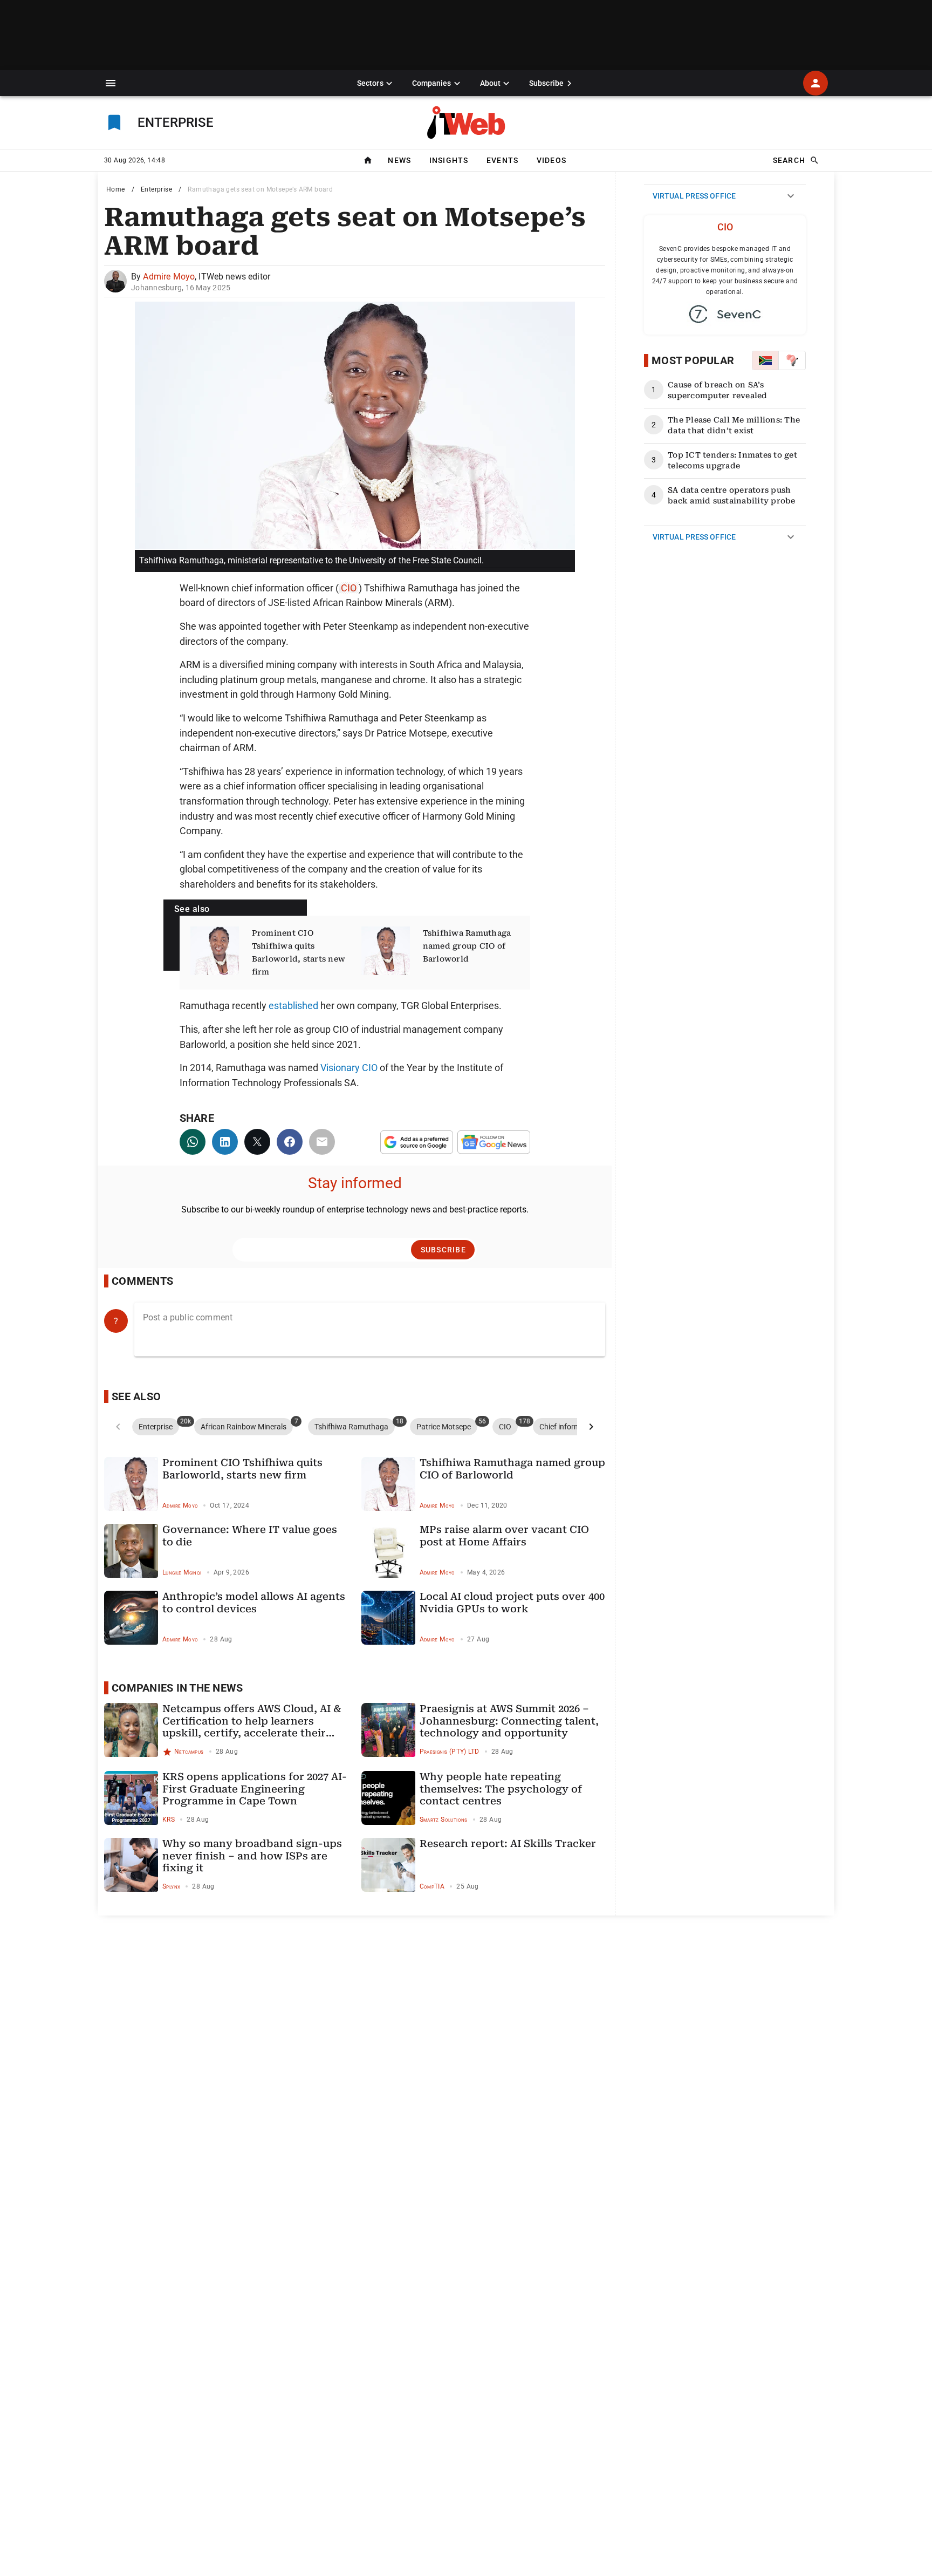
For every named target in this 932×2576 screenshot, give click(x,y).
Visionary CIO (349, 1068)
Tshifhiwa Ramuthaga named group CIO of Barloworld (467, 946)
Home (116, 189)
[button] (111, 83)
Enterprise (156, 189)
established (293, 1006)
